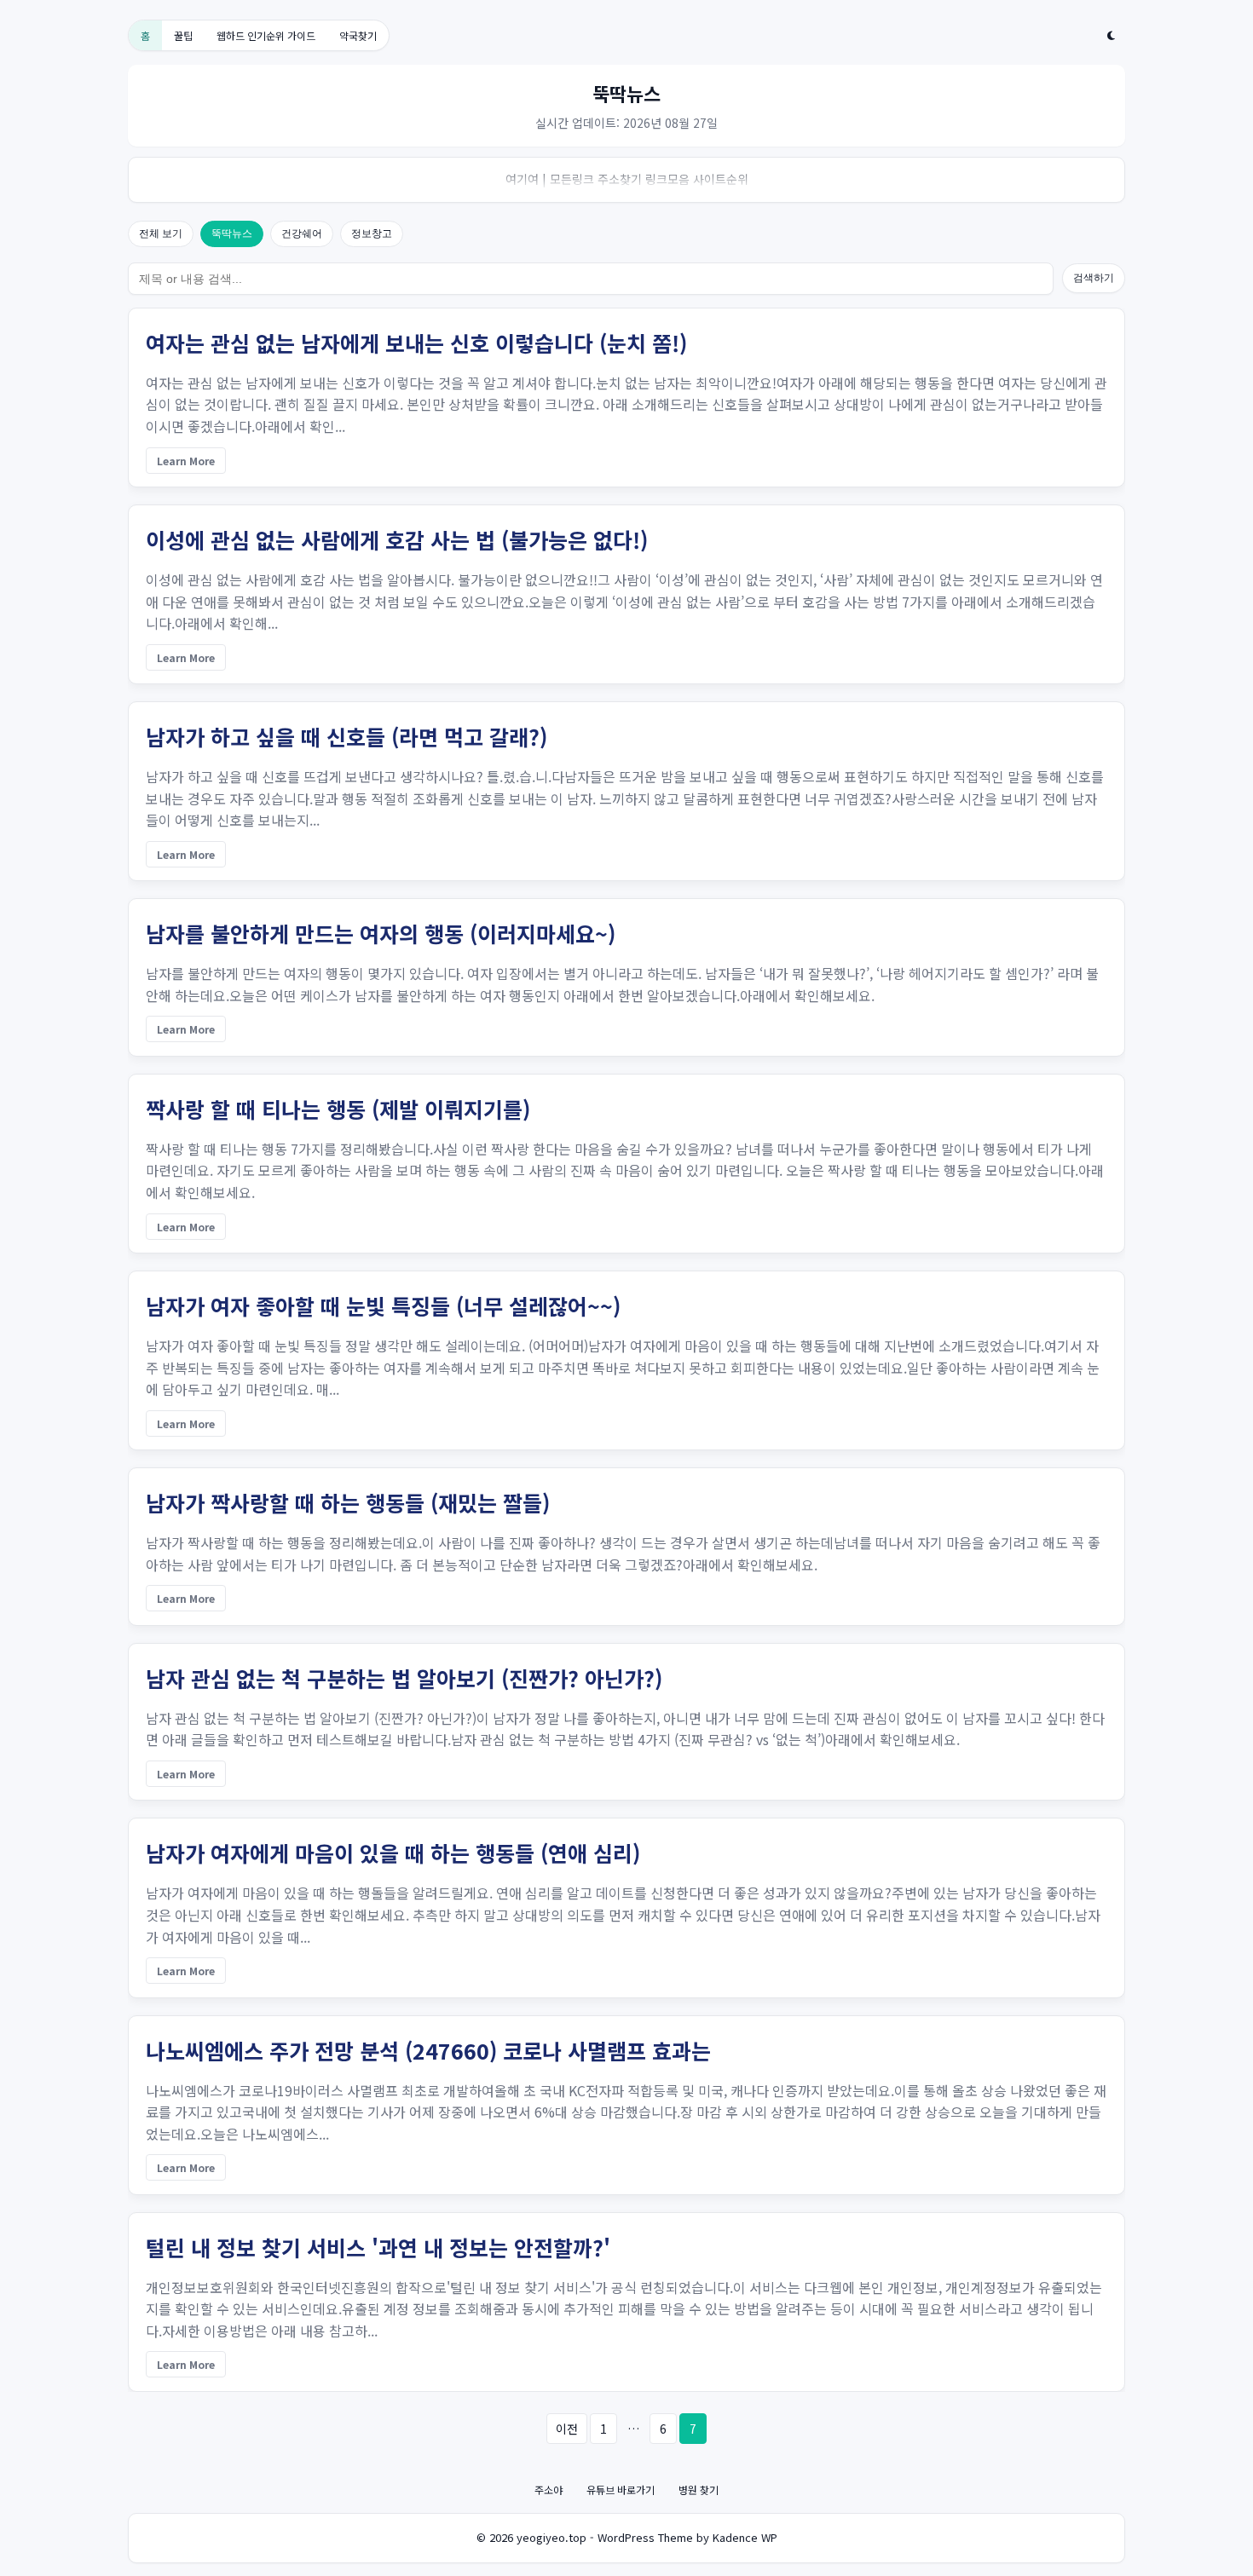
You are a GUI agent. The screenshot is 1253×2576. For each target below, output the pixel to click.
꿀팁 (183, 35)
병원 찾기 (699, 2490)
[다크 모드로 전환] (1111, 36)
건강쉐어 (302, 233)
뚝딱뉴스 (232, 233)
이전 (567, 2429)
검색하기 (1094, 278)
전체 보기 (161, 233)
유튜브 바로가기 (621, 2490)
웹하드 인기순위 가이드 (266, 35)
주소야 (549, 2490)
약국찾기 (358, 35)
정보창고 (372, 233)
